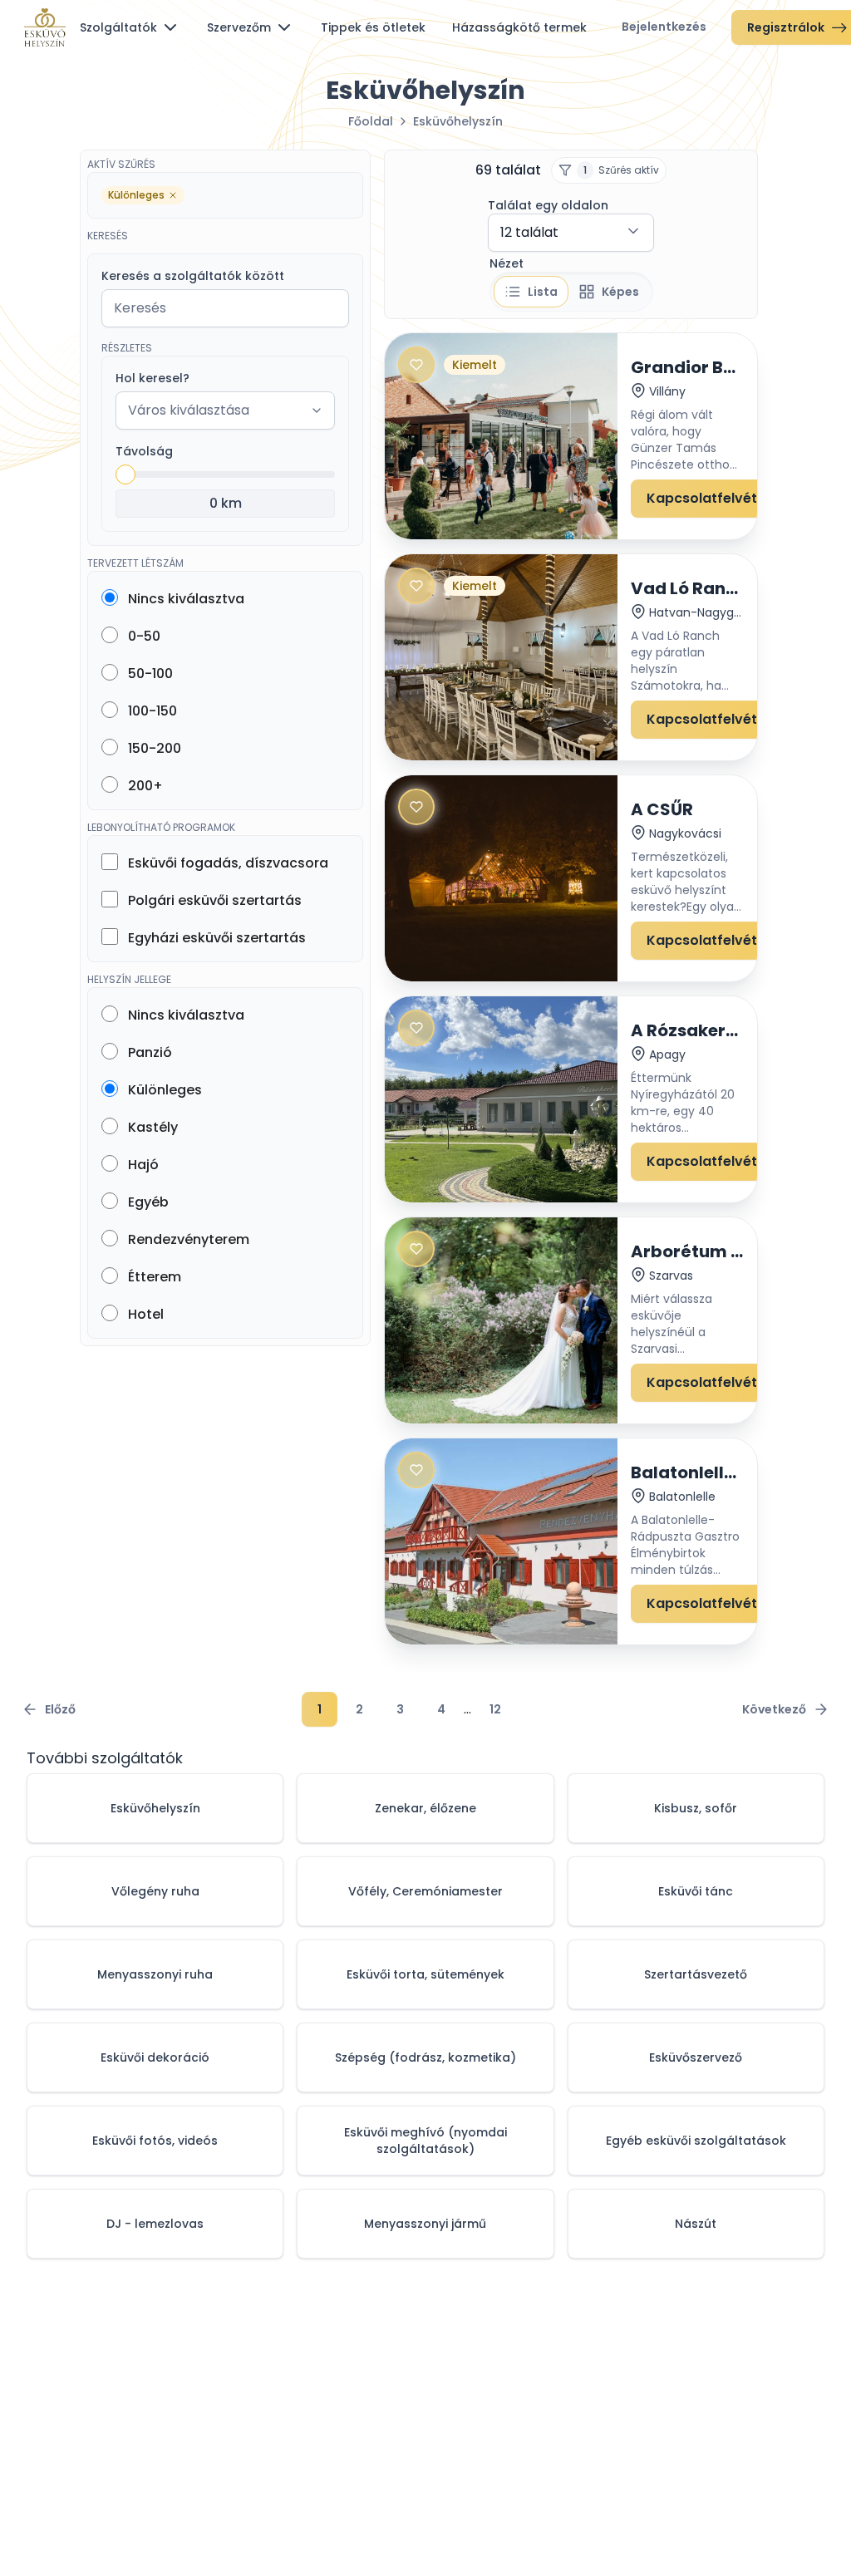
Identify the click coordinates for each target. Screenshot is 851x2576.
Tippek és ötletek (373, 27)
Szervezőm (239, 27)
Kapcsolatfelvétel (708, 498)
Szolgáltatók (118, 27)
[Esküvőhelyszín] (45, 27)
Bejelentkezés (664, 27)
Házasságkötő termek (519, 27)
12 (495, 1709)
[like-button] (416, 365)
